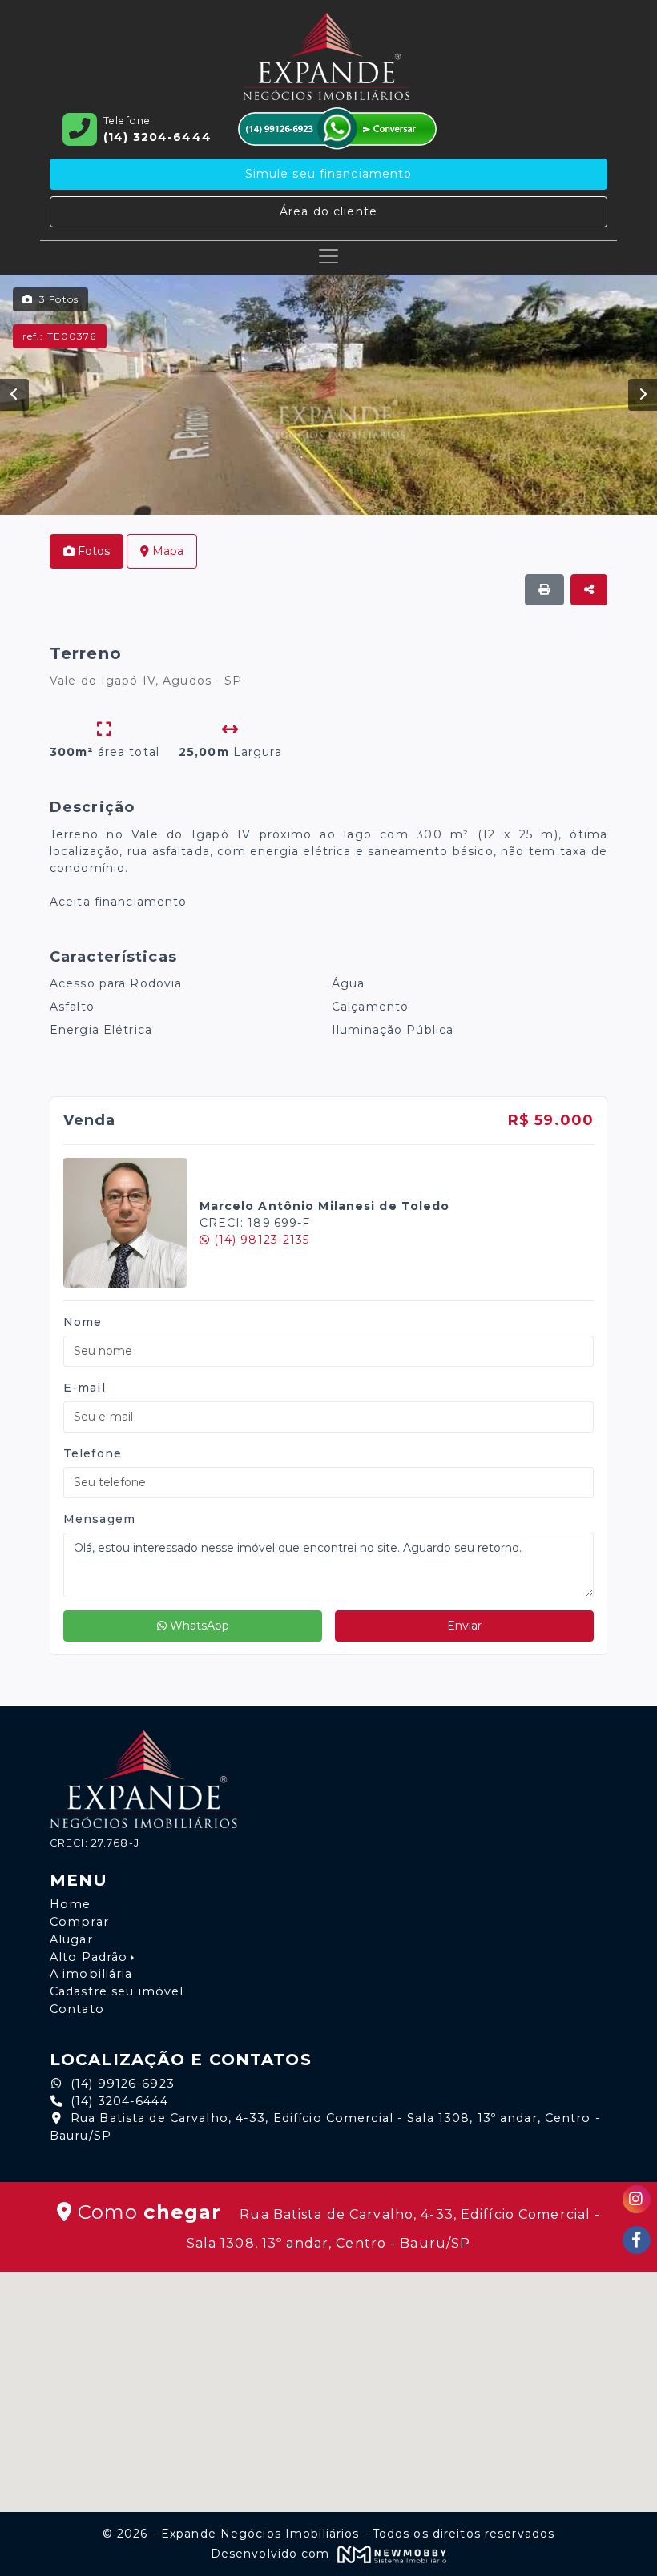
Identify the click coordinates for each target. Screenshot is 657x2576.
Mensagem (99, 1519)
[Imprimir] (544, 590)
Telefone (93, 1453)
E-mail (85, 1388)
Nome (83, 1322)
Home (70, 1904)
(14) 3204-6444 (119, 2101)
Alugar (71, 1939)
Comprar (79, 1922)
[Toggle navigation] (328, 256)
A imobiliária (91, 1974)
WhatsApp (198, 1626)
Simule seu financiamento (329, 174)
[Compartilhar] (589, 590)
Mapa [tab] (166, 551)
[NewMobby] (391, 2554)
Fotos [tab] (92, 551)
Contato (77, 2009)
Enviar (464, 1626)
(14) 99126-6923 (123, 2084)
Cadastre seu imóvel (117, 1991)
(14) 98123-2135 (260, 1240)
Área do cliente (328, 211)
